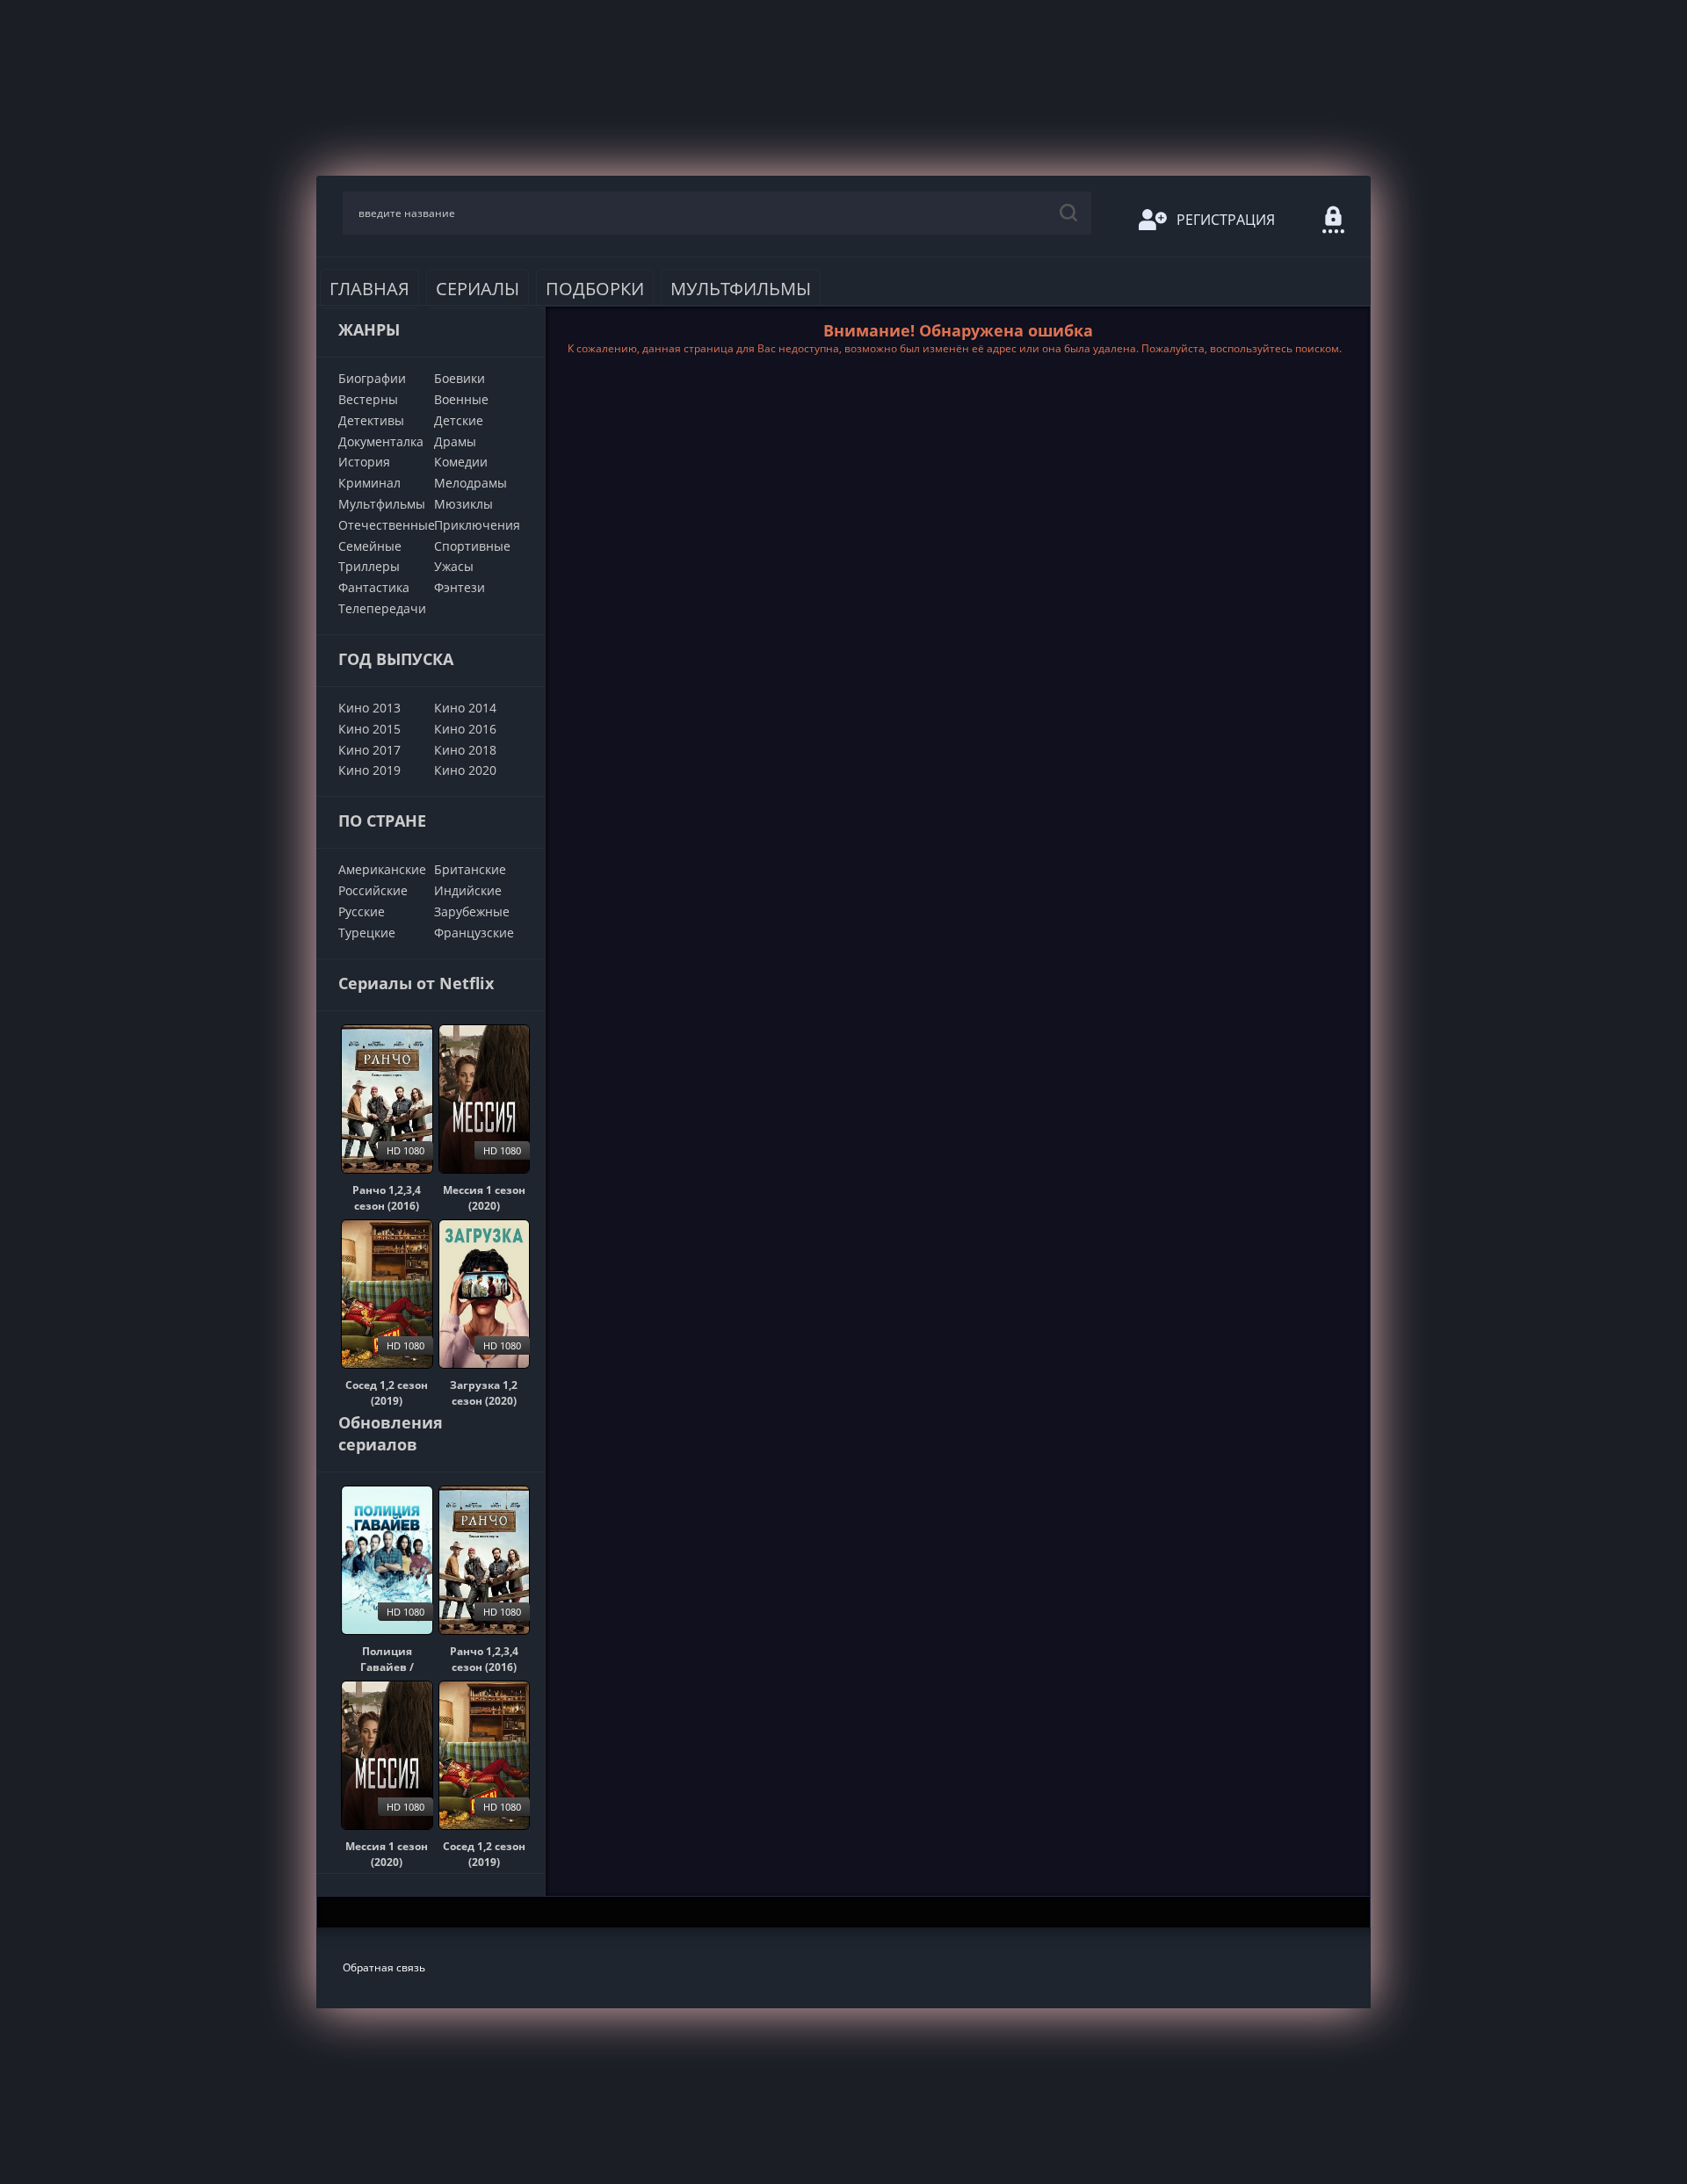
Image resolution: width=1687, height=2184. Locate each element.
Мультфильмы (741, 289)
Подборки (595, 289)
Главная (369, 289)
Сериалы (478, 289)
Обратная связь (384, 1967)
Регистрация (1226, 220)
